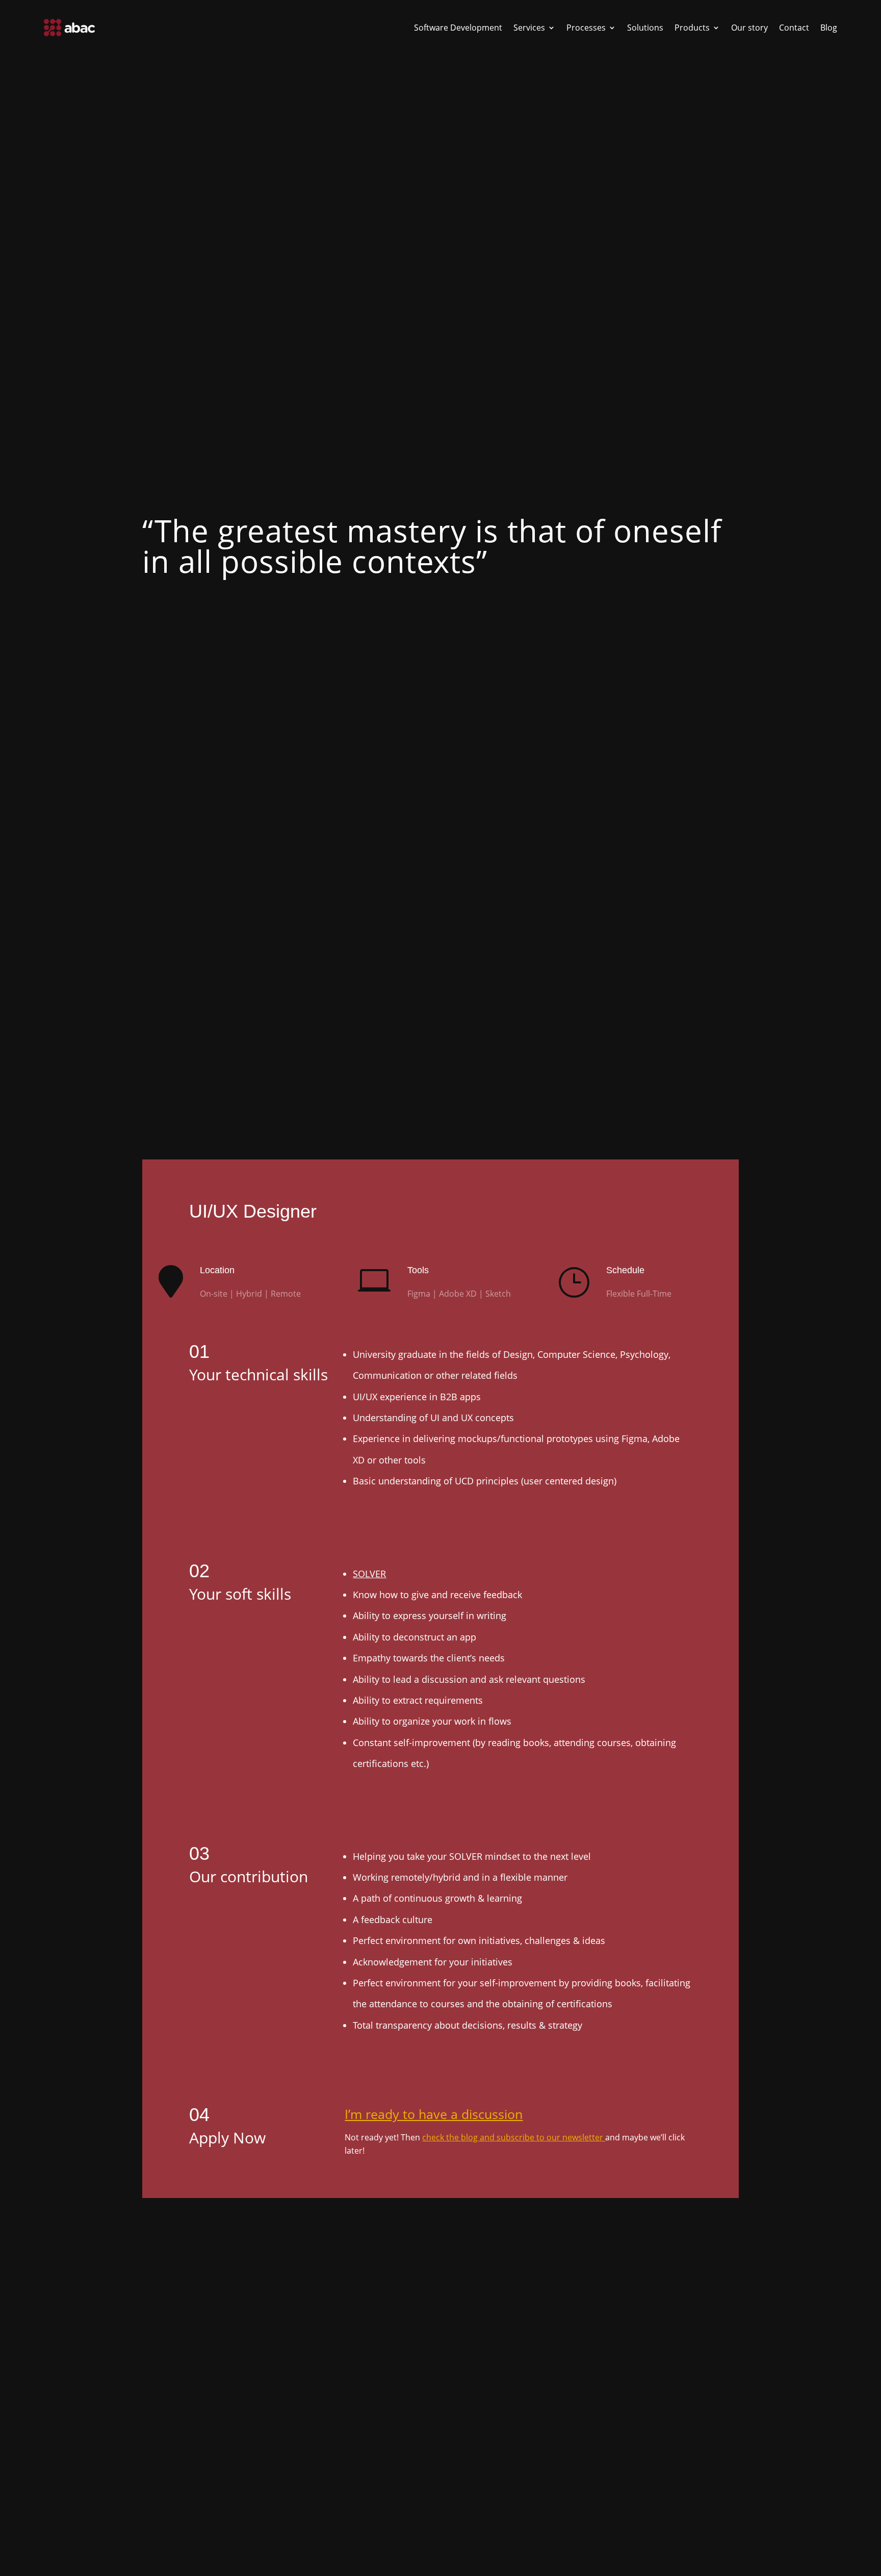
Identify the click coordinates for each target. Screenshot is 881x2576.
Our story (749, 28)
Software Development (458, 28)
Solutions (645, 28)
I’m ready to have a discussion (434, 2114)
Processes (586, 28)
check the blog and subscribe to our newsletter (514, 2137)
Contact (794, 28)
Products (692, 28)
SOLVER (369, 1574)
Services (529, 28)
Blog (829, 28)
